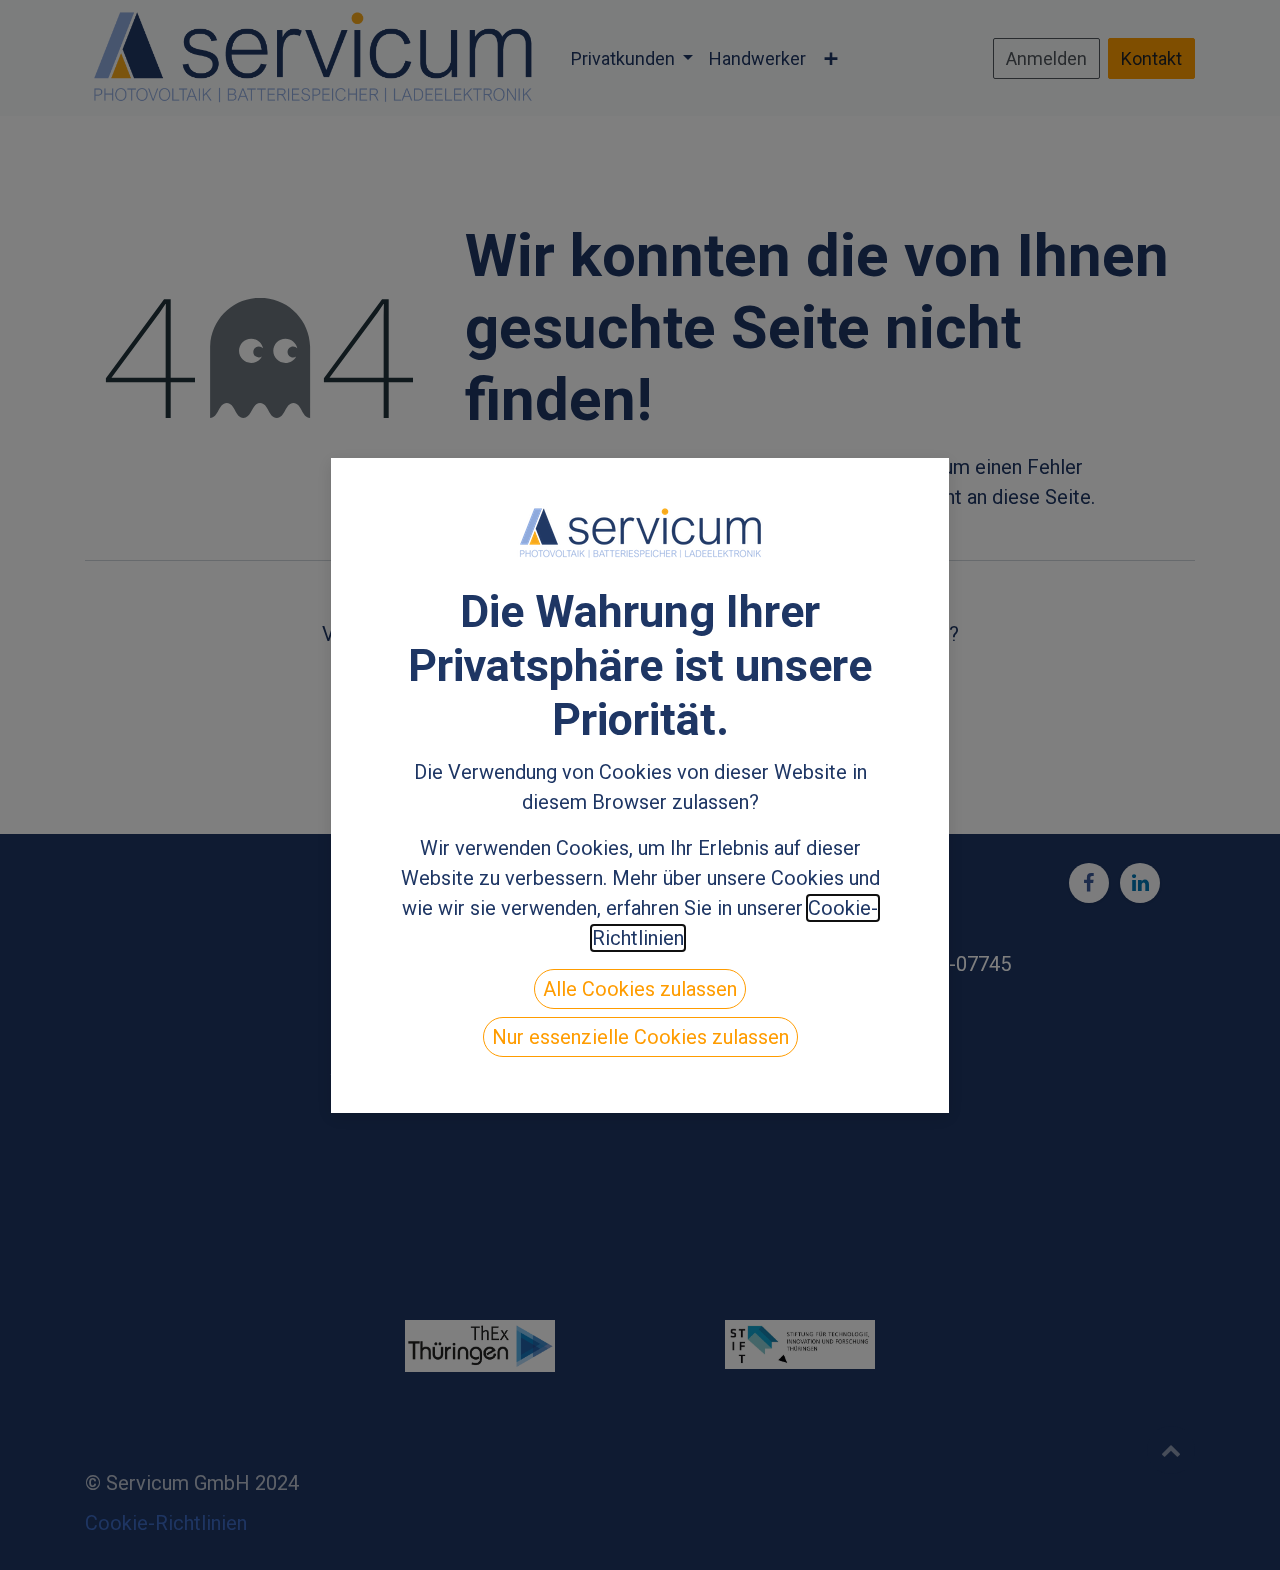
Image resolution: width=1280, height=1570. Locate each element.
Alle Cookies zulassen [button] (640, 989)
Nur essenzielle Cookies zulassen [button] (640, 1037)
